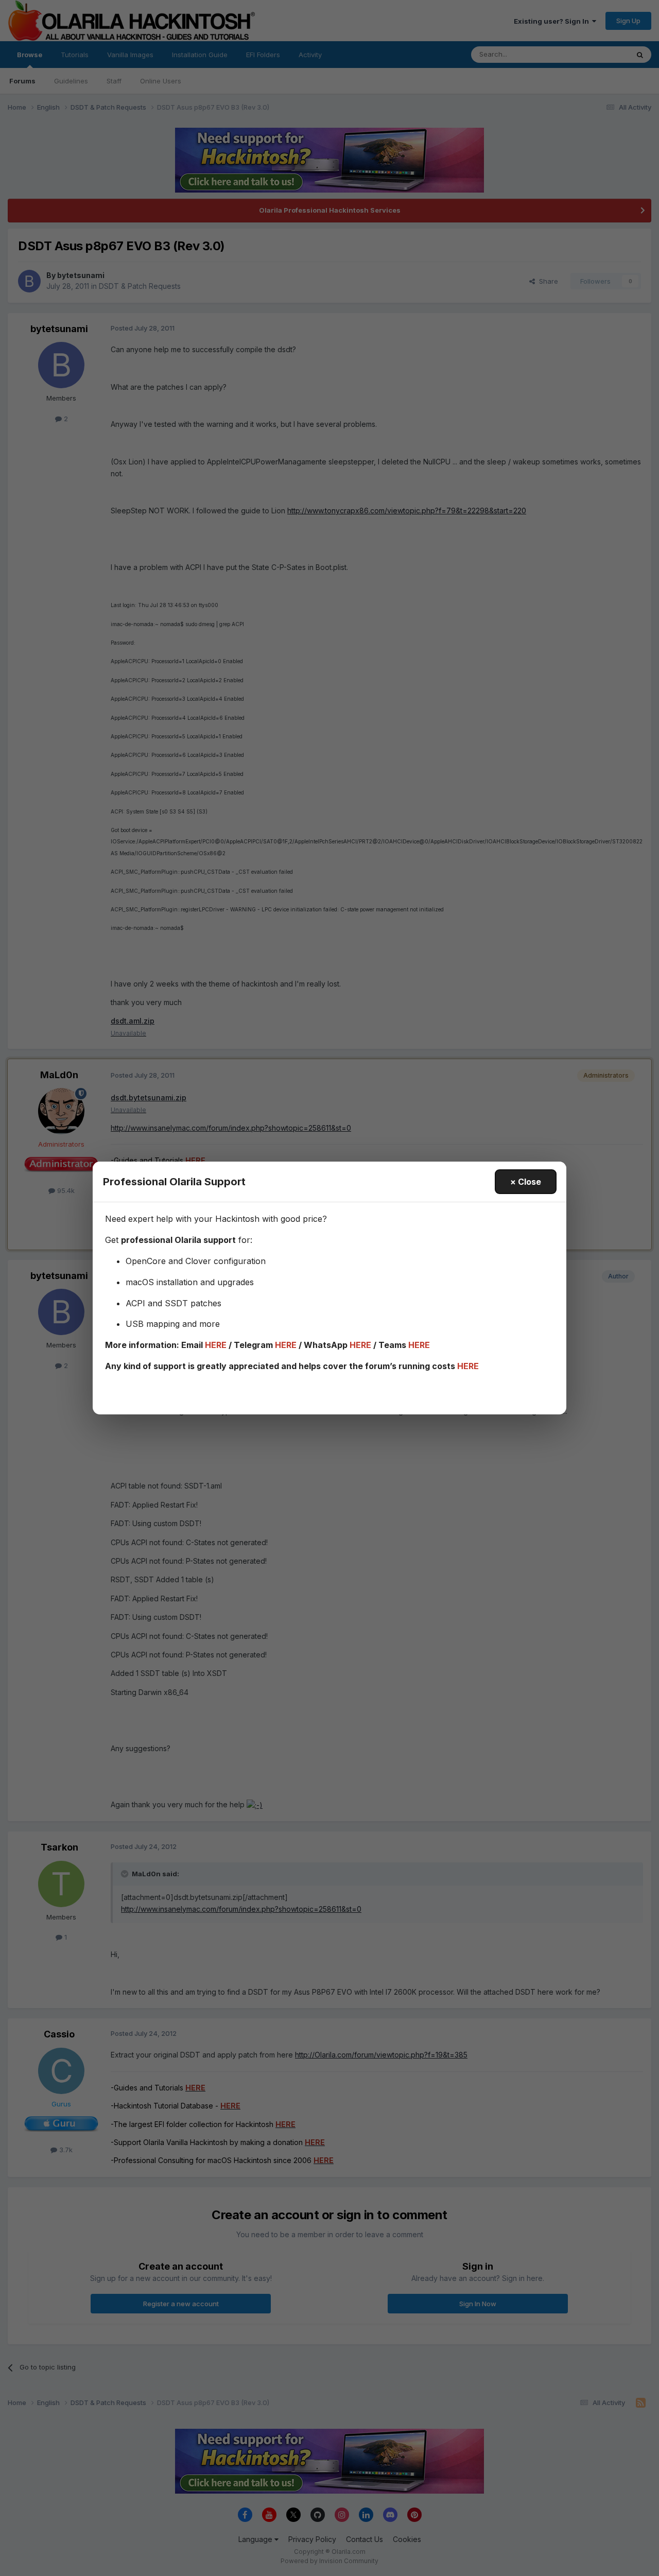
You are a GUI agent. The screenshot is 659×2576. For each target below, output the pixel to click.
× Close (526, 1182)
